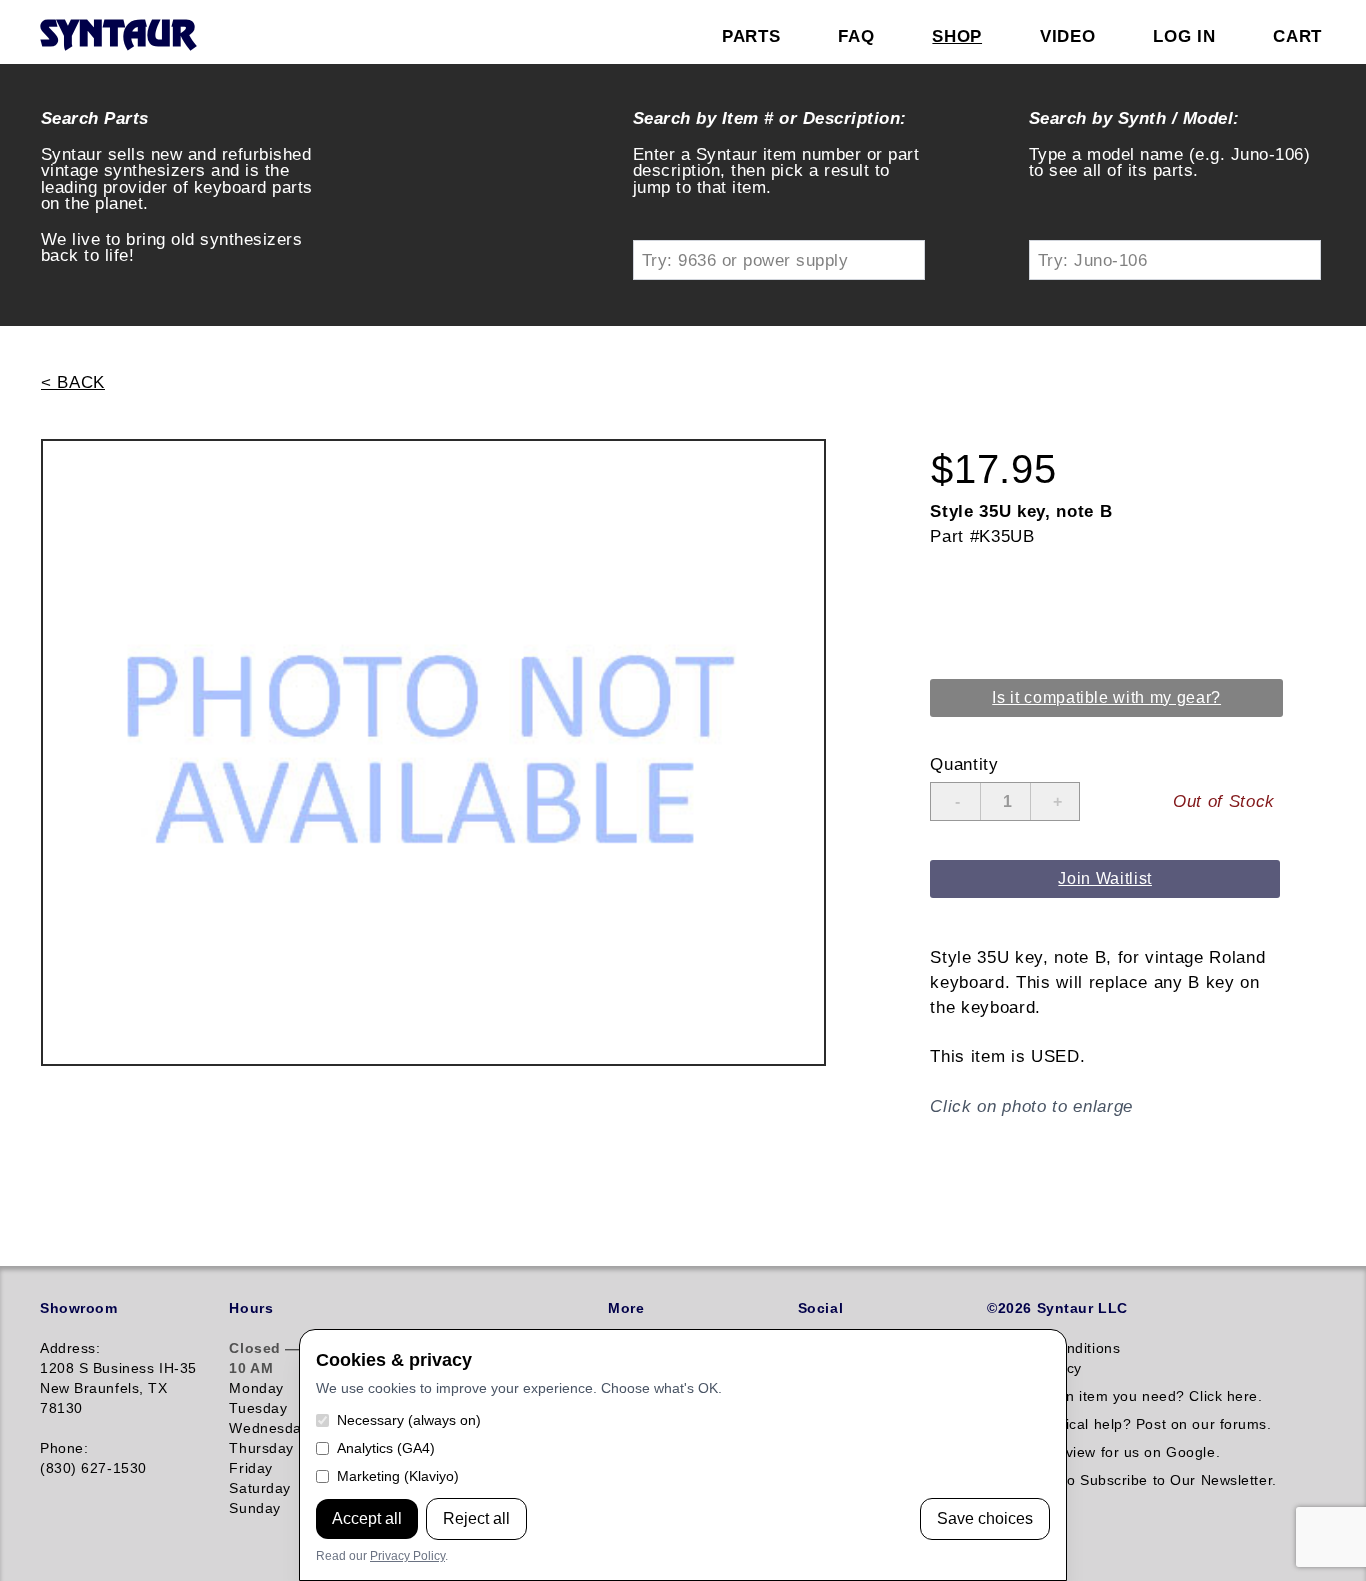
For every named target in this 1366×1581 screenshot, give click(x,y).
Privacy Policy (407, 1556)
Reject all (476, 1518)
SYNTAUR (117, 36)
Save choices (985, 1518)
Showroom (78, 1308)
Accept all (367, 1518)
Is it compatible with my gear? (1106, 697)
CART (1297, 36)
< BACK (73, 382)
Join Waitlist (1105, 878)
